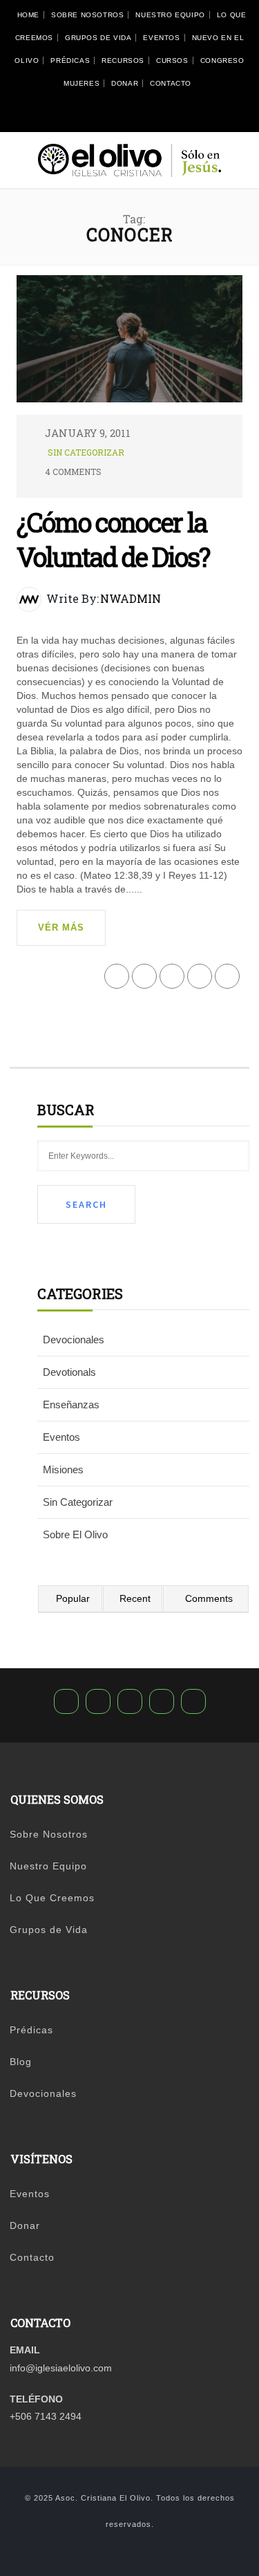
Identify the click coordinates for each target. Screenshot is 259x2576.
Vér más (61, 927)
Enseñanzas (71, 1404)
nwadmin (131, 598)
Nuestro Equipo (170, 15)
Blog (21, 2062)
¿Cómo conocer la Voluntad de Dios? (113, 539)
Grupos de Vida (98, 38)
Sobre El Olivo (75, 1534)
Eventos (161, 38)
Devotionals (69, 1372)
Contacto (171, 83)
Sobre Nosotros (87, 15)
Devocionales (74, 1340)
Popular (73, 1598)
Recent (135, 1598)
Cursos (172, 60)
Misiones (63, 1469)
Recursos (123, 60)
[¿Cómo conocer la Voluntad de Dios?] (130, 344)
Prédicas (70, 60)
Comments (209, 1598)
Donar (125, 83)
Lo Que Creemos (52, 1898)
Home (28, 15)
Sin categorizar (86, 452)
